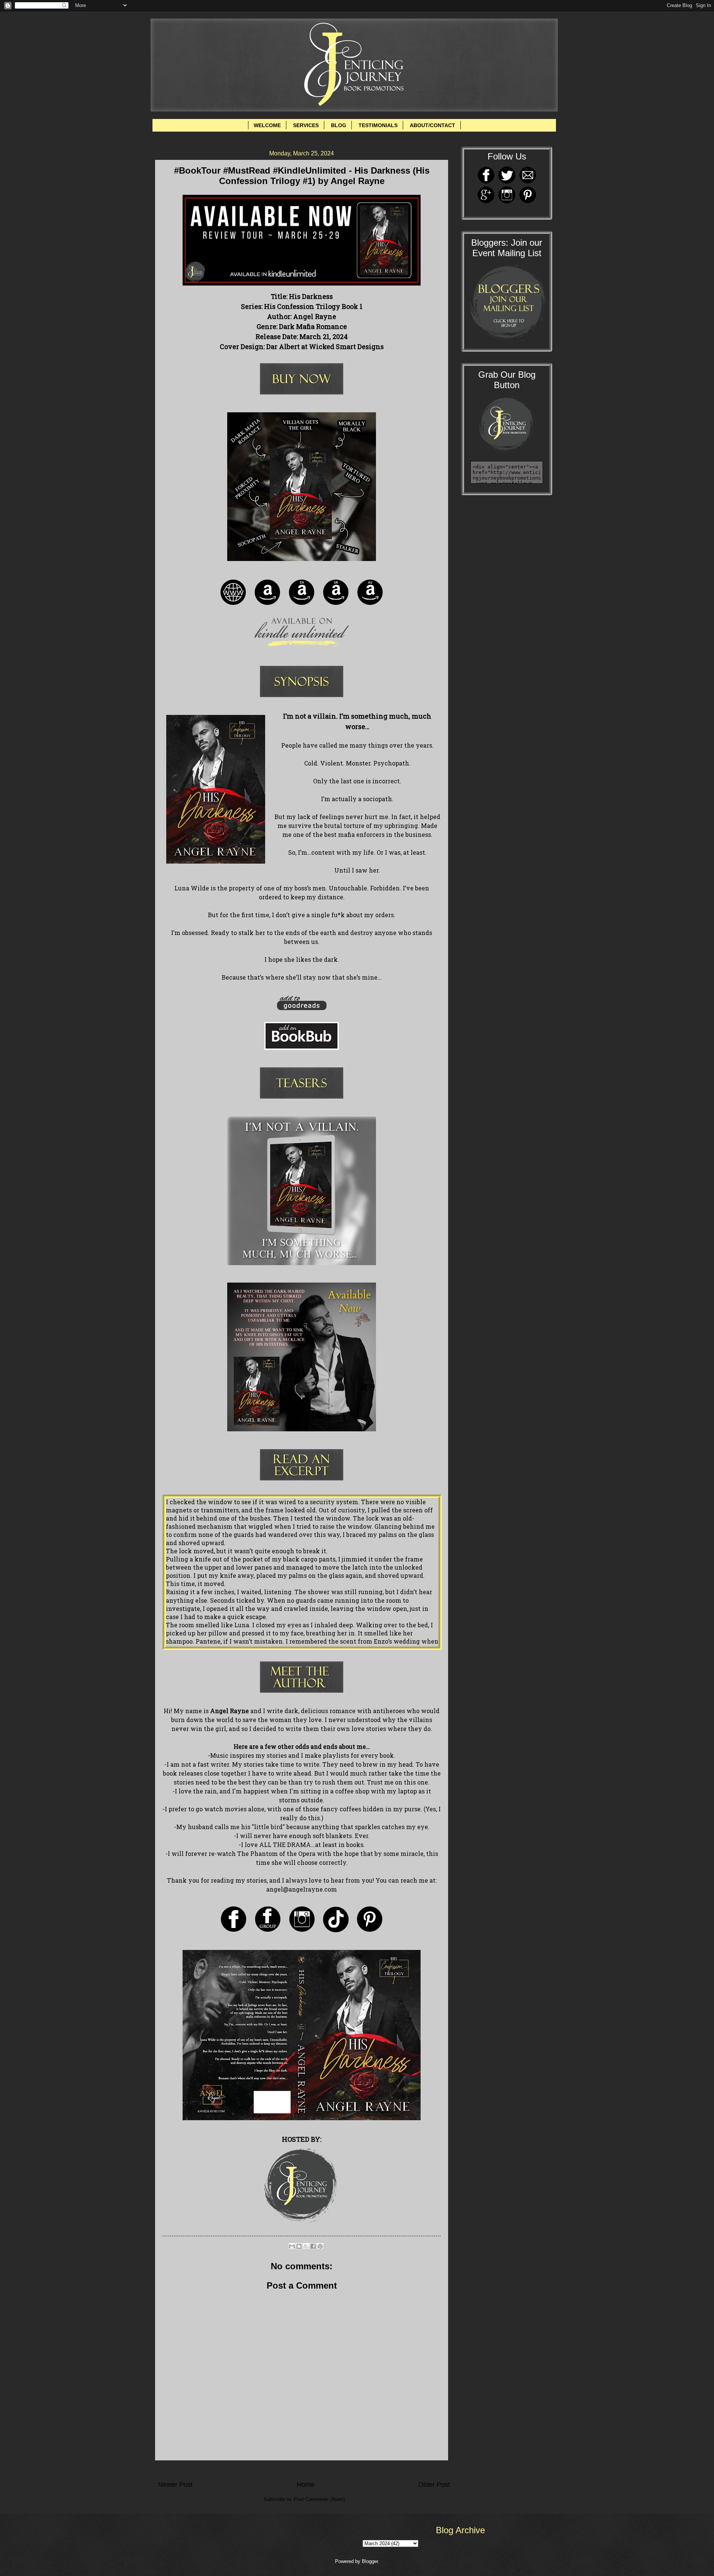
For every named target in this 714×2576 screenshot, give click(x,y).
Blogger (370, 2561)
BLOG (339, 125)
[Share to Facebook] (313, 2246)
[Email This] (292, 2246)
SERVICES (306, 125)
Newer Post (175, 2485)
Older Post (434, 2485)
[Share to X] (306, 2246)
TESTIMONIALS (378, 125)
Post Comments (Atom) (319, 2499)
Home (306, 2485)
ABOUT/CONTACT (432, 125)
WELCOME (267, 125)
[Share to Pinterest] (320, 2246)
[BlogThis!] (299, 2246)
